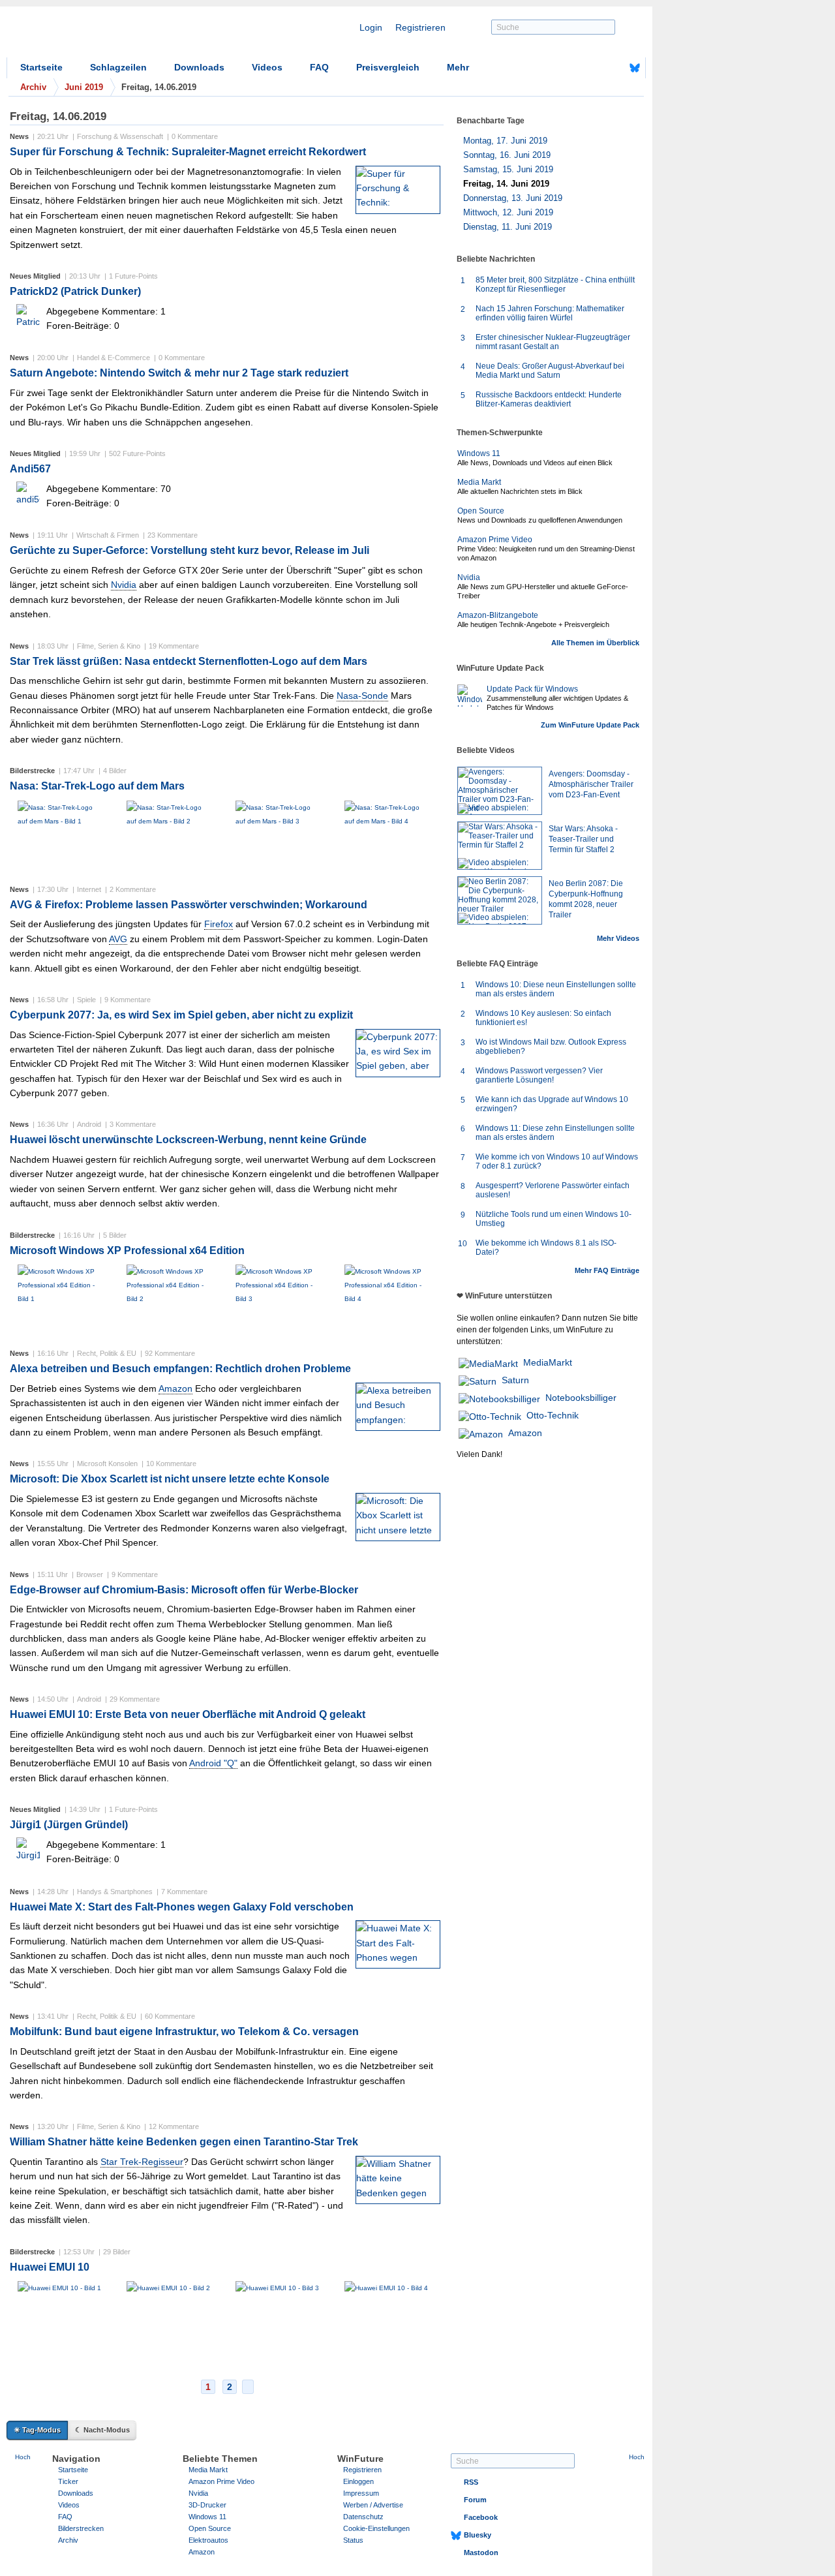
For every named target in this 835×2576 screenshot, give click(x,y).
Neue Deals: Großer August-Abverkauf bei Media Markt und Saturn (550, 371)
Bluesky (478, 2535)
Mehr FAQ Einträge (607, 1270)
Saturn (515, 1380)
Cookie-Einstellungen (376, 2528)
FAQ (319, 67)
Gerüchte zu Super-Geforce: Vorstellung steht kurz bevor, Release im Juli (190, 550)
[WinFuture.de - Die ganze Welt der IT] (117, 35)
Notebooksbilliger (581, 1398)
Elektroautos (208, 2540)
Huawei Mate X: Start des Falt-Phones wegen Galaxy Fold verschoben (182, 1907)
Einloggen (358, 2481)
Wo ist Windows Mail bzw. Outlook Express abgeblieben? (551, 1047)
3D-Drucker (207, 2505)
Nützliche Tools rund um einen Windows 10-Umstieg (554, 1219)
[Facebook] (615, 68)
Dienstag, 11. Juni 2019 (508, 227)
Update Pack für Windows (532, 689)
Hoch (23, 2457)
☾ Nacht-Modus (102, 2430)
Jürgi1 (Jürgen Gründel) (69, 1825)
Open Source (481, 511)
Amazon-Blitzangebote (498, 615)
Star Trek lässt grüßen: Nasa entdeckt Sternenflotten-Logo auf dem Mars (189, 661)
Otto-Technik (553, 1415)
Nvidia (124, 585)
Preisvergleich (388, 67)
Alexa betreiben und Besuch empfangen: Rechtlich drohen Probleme (180, 1369)
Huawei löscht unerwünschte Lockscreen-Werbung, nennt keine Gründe (188, 1140)
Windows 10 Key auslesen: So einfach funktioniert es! (543, 1018)
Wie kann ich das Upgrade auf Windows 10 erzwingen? (552, 1104)
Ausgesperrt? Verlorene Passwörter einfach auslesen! (553, 1190)
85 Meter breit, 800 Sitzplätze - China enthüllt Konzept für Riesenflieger (555, 284)
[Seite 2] (248, 2387)
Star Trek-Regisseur (142, 2162)
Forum (475, 2500)
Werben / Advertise (373, 2505)
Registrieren (420, 27)
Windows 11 (479, 453)
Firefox (219, 924)
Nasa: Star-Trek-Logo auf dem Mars (97, 786)
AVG (118, 939)
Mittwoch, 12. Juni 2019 (508, 212)
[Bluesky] (635, 68)
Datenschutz (363, 2517)
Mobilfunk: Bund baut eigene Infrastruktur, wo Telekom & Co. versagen (184, 2032)
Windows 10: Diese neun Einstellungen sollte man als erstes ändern (556, 989)
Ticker (68, 2481)
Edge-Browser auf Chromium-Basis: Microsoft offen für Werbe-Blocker (184, 1590)
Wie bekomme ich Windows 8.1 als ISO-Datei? (546, 1248)
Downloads (199, 67)
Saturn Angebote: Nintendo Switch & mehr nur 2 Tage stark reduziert (179, 373)
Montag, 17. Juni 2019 (505, 141)
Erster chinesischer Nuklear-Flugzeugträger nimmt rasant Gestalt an (553, 342)
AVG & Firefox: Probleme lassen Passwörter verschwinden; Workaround (189, 905)
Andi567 (30, 469)
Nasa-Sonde (362, 696)
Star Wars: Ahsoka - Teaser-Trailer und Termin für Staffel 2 (583, 839)
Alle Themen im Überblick (595, 643)
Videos (267, 67)
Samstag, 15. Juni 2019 (508, 169)
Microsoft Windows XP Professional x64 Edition (127, 1250)
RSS (471, 2482)
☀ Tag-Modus (37, 2430)
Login (371, 27)
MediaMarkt (548, 1362)
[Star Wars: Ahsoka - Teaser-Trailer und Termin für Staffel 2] (500, 846)
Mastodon (481, 2553)
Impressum (361, 2493)
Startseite (41, 67)
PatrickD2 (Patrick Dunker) (75, 291)
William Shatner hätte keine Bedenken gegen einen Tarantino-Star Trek (184, 2142)
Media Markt (479, 482)
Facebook (481, 2517)
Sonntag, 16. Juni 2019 (507, 155)
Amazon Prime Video (495, 540)
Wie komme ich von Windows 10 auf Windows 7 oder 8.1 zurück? (557, 1161)
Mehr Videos (618, 938)
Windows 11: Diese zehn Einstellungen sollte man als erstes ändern (555, 1133)
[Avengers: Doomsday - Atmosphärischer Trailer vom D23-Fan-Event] (500, 791)
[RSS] (594, 68)
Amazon (175, 1388)
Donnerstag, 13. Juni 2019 (513, 198)
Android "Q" (213, 1763)
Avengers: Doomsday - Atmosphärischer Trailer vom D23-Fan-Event (591, 784)
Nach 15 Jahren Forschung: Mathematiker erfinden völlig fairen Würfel (550, 313)
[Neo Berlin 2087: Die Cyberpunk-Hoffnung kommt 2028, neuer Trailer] (500, 900)
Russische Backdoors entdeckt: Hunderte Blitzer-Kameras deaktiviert (549, 399)
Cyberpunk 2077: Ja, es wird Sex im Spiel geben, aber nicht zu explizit (181, 1015)
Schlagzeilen (118, 67)
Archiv (68, 2540)
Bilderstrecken (81, 2528)
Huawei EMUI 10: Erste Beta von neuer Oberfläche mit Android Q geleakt (188, 1714)
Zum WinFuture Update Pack (590, 725)
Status (353, 2540)
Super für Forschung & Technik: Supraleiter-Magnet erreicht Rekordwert (188, 152)
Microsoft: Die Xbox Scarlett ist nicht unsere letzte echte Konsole (170, 1479)
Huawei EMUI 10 (50, 2267)
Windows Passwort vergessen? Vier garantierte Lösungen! (539, 1075)
